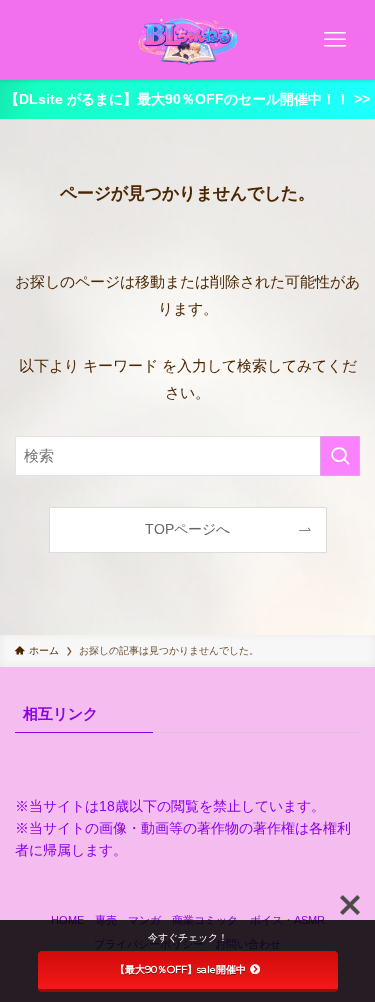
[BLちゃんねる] (187, 40)
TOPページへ (187, 529)
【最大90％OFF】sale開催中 (180, 969)
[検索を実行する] (340, 456)
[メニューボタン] (335, 40)
